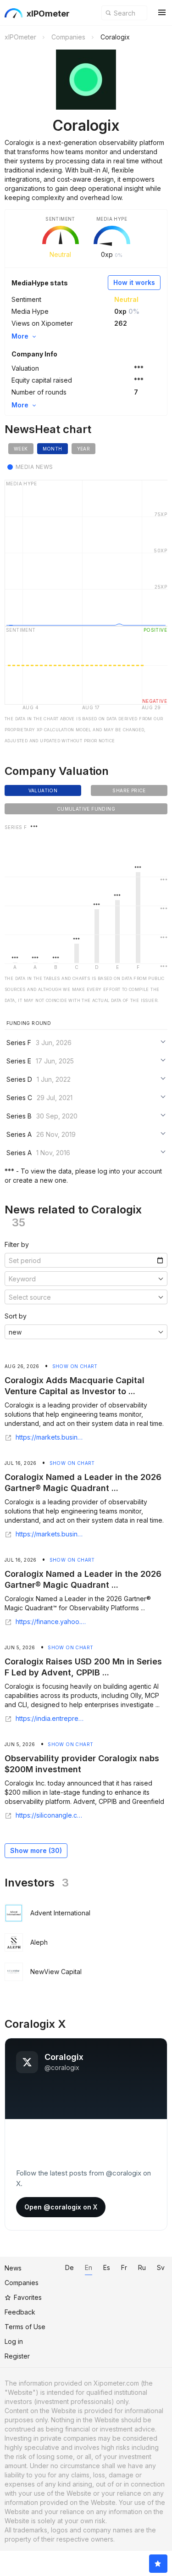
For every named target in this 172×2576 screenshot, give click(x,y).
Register (17, 2356)
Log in (14, 2341)
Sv (161, 2267)
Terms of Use (25, 2327)
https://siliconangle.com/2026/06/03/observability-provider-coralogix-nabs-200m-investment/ (51, 1815)
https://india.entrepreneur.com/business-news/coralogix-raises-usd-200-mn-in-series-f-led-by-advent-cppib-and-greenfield (51, 1719)
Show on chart (75, 1366)
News (13, 2268)
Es (107, 2267)
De (69, 2267)
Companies (22, 2283)
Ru (142, 2267)
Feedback (20, 2312)
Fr (124, 2267)
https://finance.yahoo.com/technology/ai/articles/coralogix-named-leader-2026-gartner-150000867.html (51, 1622)
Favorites (28, 2297)
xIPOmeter (48, 14)
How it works (134, 282)
